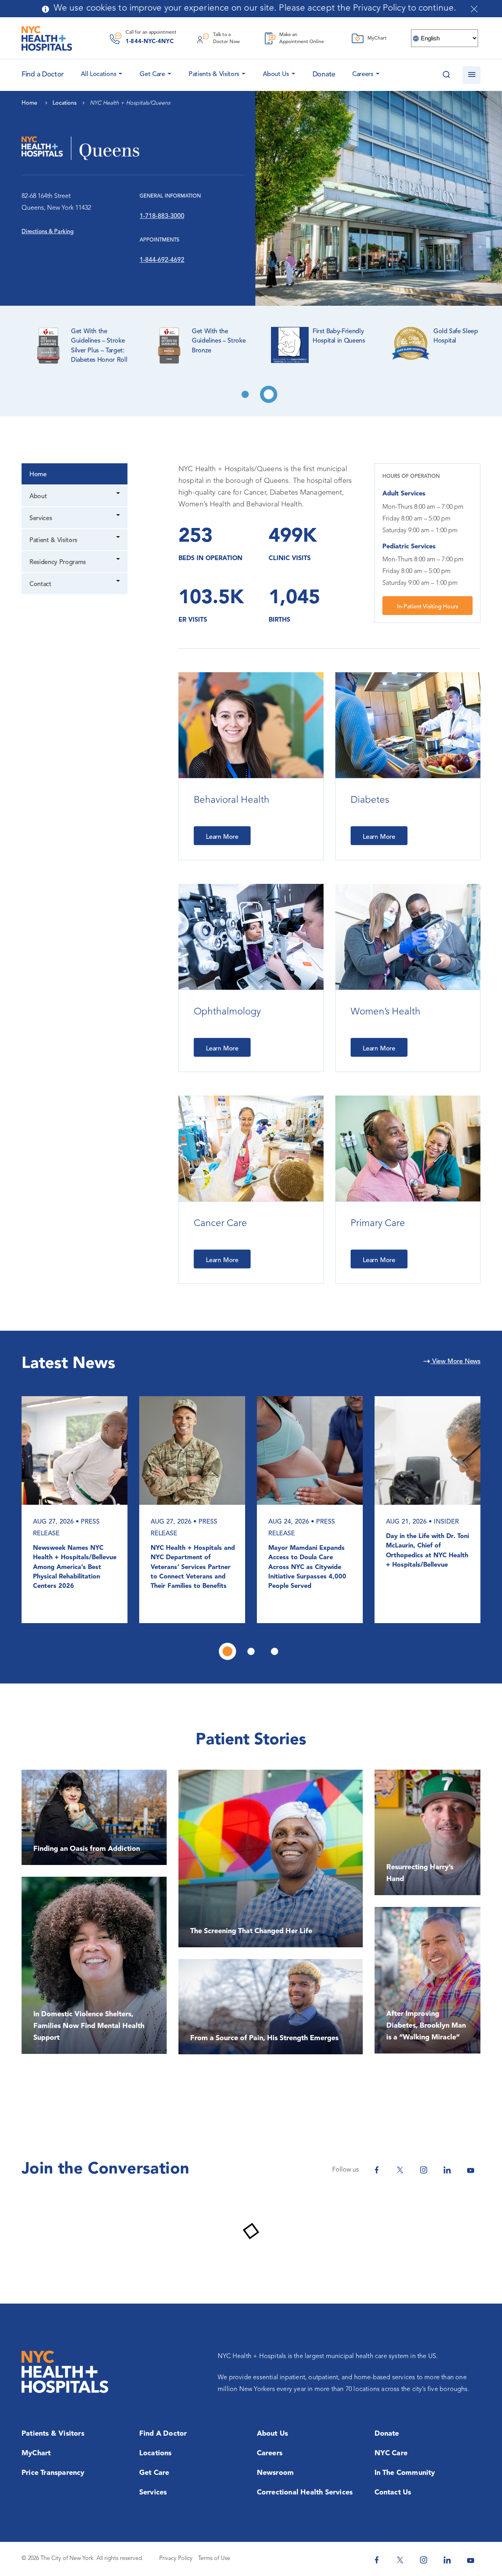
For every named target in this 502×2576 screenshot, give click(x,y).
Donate (324, 74)
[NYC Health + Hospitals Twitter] (400, 2170)
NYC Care (391, 2453)
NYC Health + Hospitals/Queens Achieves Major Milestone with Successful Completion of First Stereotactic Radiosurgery (427, 1572)
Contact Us (393, 2493)
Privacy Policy (176, 2559)
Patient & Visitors (53, 541)
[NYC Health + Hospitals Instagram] (424, 2170)
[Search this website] (446, 75)
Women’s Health (386, 1012)
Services (41, 519)
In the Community (405, 2473)
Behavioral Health (232, 800)
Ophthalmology (227, 1012)
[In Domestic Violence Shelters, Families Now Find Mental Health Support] (94, 1965)
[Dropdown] (119, 494)
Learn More (222, 837)
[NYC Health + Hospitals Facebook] (376, 2170)
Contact (40, 584)
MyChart (36, 2453)
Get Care (152, 74)
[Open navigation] (472, 75)
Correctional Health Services (305, 2493)
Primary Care (378, 1224)
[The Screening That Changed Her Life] (271, 1859)
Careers (363, 74)
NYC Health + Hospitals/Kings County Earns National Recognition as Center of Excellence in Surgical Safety (74, 1567)
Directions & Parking (48, 232)
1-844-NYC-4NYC (150, 42)
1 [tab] (245, 394)
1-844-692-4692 (162, 260)
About (38, 497)
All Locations (98, 74)
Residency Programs (58, 562)
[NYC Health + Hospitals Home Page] (47, 38)
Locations (156, 2453)
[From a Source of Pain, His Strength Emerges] (271, 2007)
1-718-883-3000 (162, 216)
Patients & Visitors (214, 74)
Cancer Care (220, 1224)
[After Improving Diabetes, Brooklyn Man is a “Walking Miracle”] (427, 1980)
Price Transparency (53, 2473)
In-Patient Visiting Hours (427, 607)
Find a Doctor (163, 2434)
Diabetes (370, 800)
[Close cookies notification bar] (474, 9)
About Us (276, 74)
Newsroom (276, 2473)
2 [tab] (269, 394)
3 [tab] (275, 1651)
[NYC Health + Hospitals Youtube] (471, 2170)
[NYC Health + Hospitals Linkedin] (447, 2170)
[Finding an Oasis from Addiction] (94, 1817)
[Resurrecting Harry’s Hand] (427, 1832)
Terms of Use (214, 2559)
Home (38, 475)
